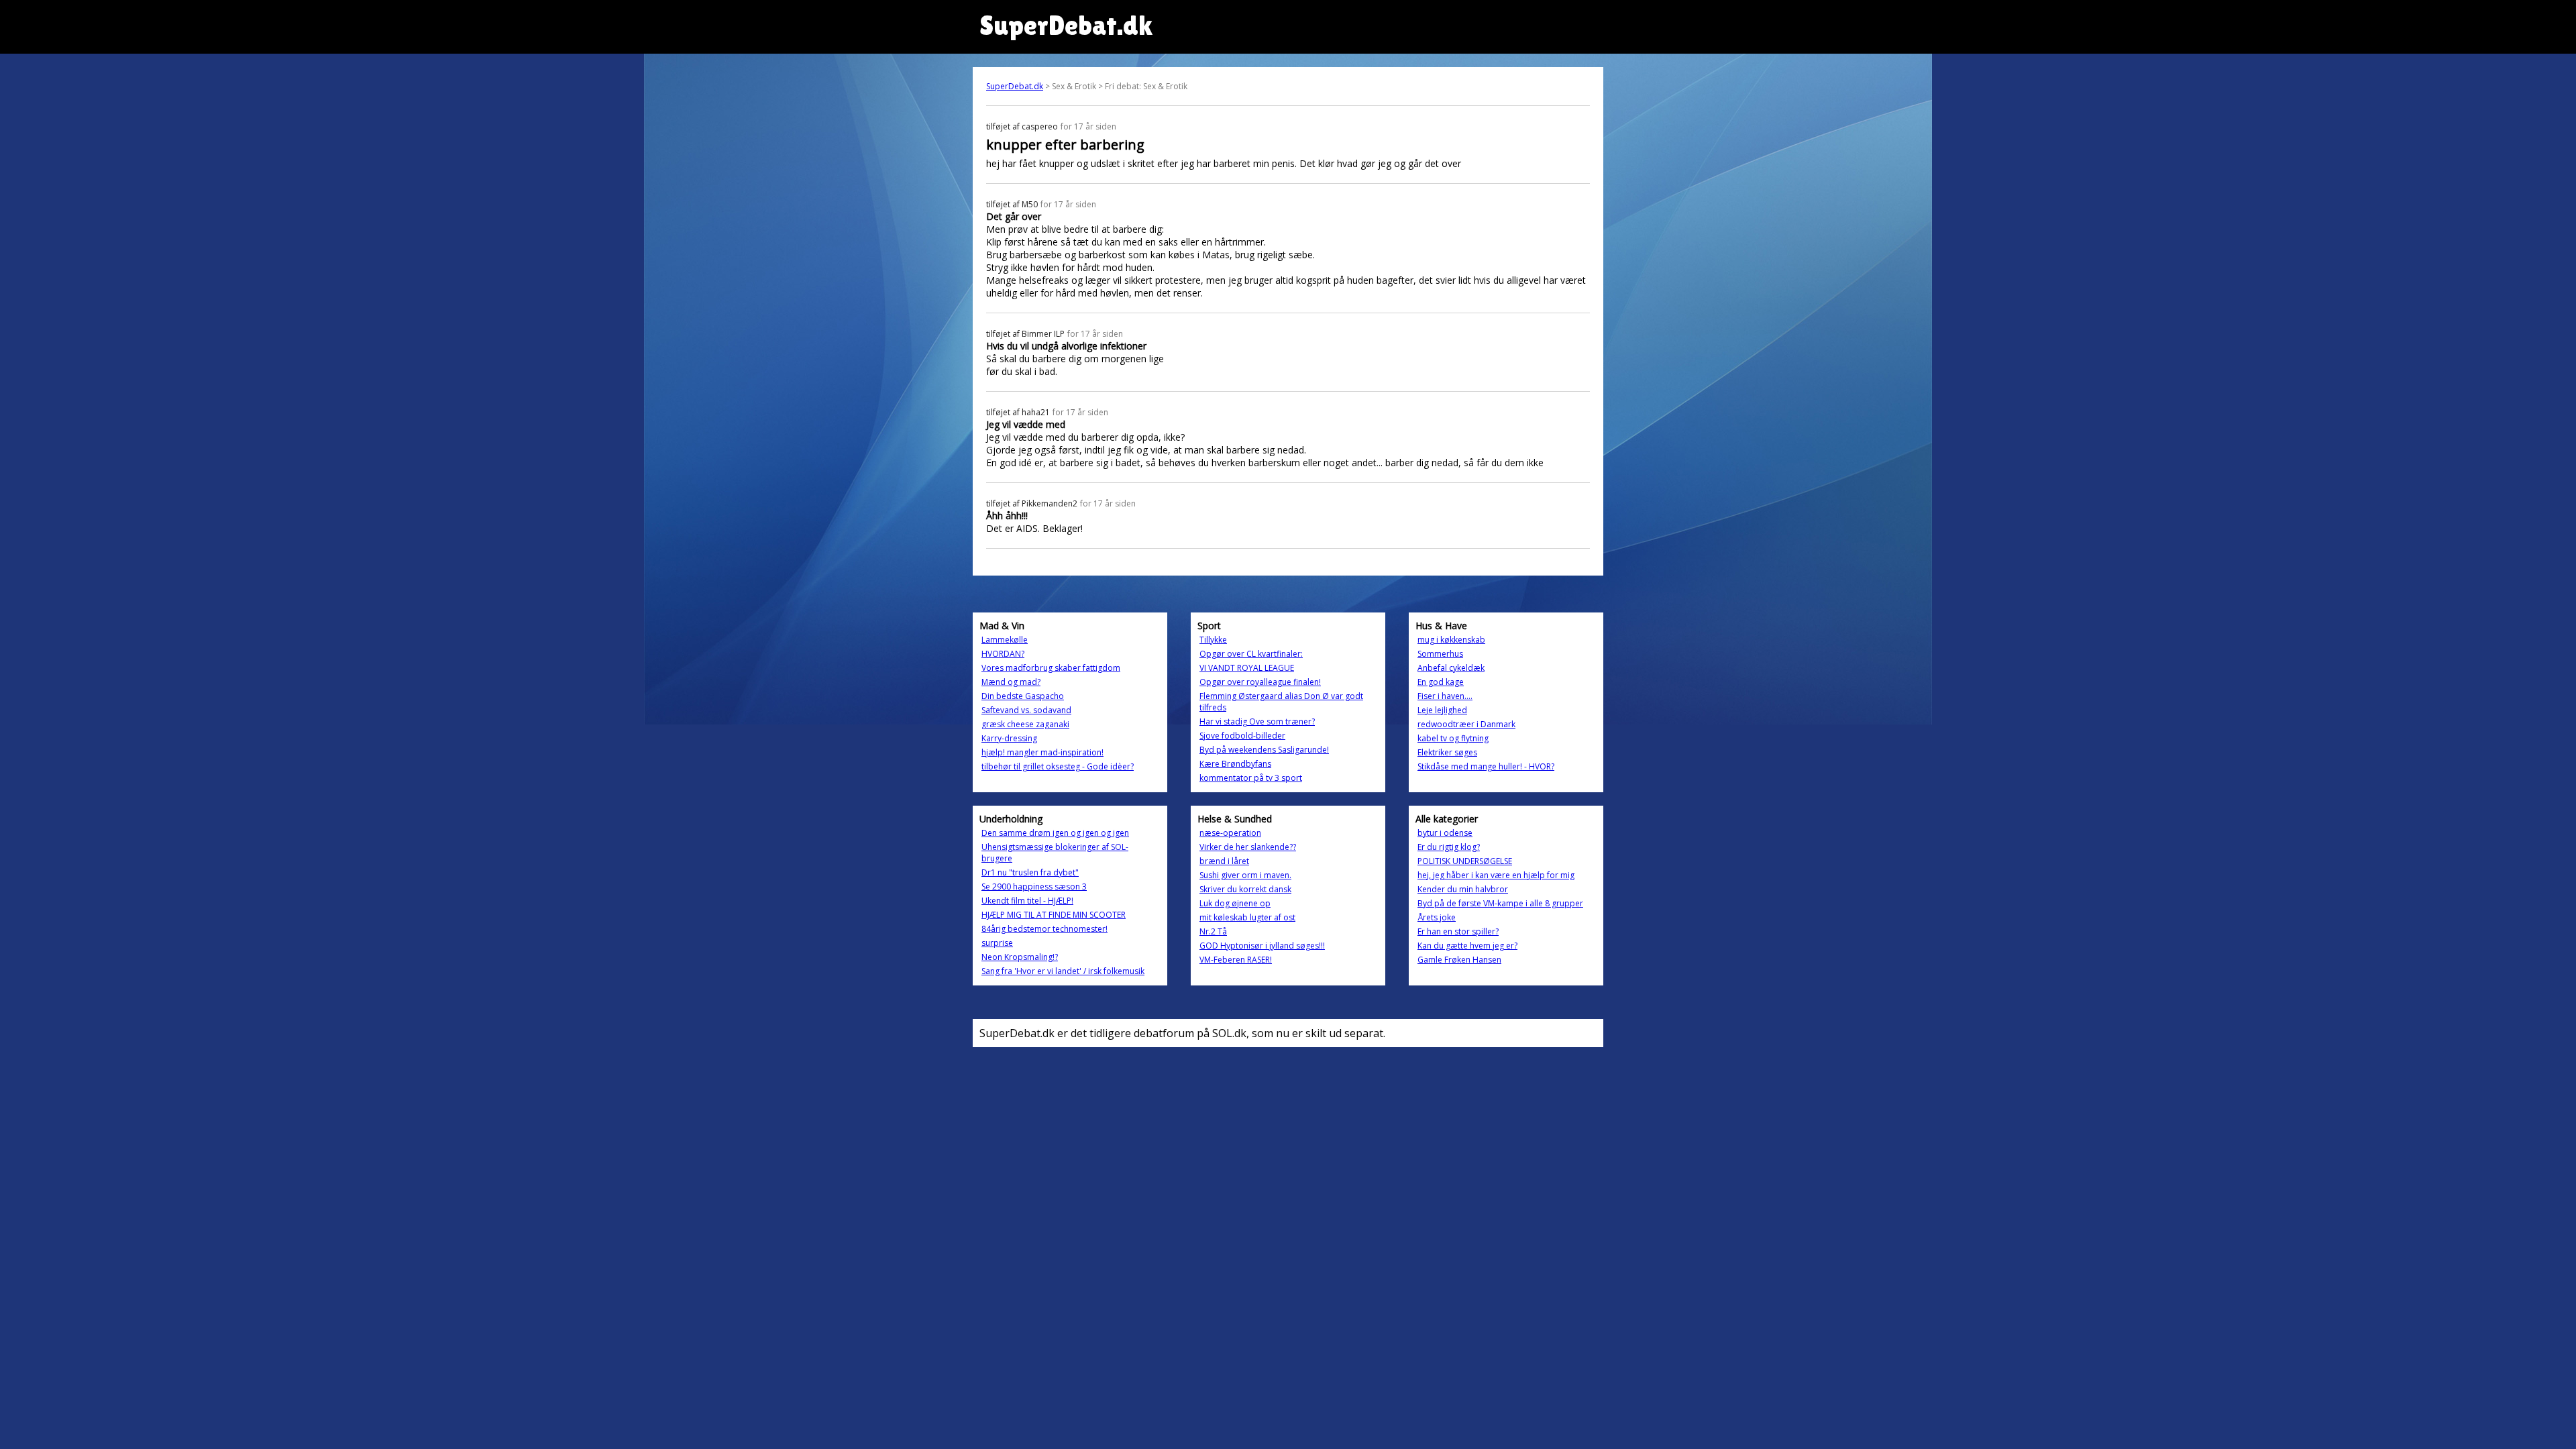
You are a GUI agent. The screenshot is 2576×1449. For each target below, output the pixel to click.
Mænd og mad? (1011, 682)
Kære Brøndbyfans (1235, 764)
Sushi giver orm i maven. (1245, 875)
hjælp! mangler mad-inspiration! (1042, 752)
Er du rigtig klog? (1449, 847)
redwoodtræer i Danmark (1466, 724)
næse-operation (1230, 833)
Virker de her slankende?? (1248, 847)
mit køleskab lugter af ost (1247, 917)
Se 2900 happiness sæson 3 (1034, 887)
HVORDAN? (1003, 654)
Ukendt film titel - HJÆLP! (1027, 901)
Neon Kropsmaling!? (1020, 957)
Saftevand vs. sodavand (1026, 710)
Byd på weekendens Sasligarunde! (1264, 750)
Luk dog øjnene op (1235, 903)
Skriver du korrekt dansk (1245, 889)
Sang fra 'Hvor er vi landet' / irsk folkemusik (1063, 971)
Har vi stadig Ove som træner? (1257, 721)
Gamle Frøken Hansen (1459, 960)
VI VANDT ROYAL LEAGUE (1247, 668)
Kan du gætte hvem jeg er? (1467, 946)
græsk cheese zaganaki (1025, 724)
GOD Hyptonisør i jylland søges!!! (1262, 946)
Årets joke (1437, 917)
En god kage (1441, 682)
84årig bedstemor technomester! (1044, 929)
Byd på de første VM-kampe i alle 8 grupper (1500, 903)
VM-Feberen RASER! (1236, 960)
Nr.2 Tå (1213, 931)
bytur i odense (1445, 833)
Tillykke (1213, 640)
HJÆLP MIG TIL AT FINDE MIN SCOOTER (1054, 915)
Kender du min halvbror (1463, 889)
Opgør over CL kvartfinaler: (1251, 654)
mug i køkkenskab (1451, 640)
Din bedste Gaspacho (1023, 696)
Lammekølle (1005, 640)
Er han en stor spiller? (1458, 931)
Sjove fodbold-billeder (1242, 736)
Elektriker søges (1447, 752)
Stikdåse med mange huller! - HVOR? (1486, 766)
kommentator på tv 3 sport (1251, 778)
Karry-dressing (1009, 738)
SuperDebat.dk (1015, 86)
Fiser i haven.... (1445, 696)
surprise (997, 943)
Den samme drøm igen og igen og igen (1055, 833)
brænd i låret (1224, 861)
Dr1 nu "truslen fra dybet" (1030, 872)
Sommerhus (1440, 654)
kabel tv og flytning (1453, 738)
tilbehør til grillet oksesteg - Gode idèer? (1058, 766)
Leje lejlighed (1442, 710)
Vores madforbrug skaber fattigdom (1051, 668)
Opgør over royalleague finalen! (1260, 682)
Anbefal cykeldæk (1451, 668)
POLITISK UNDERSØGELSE (1465, 861)
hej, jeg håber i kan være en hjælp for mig (1496, 875)
